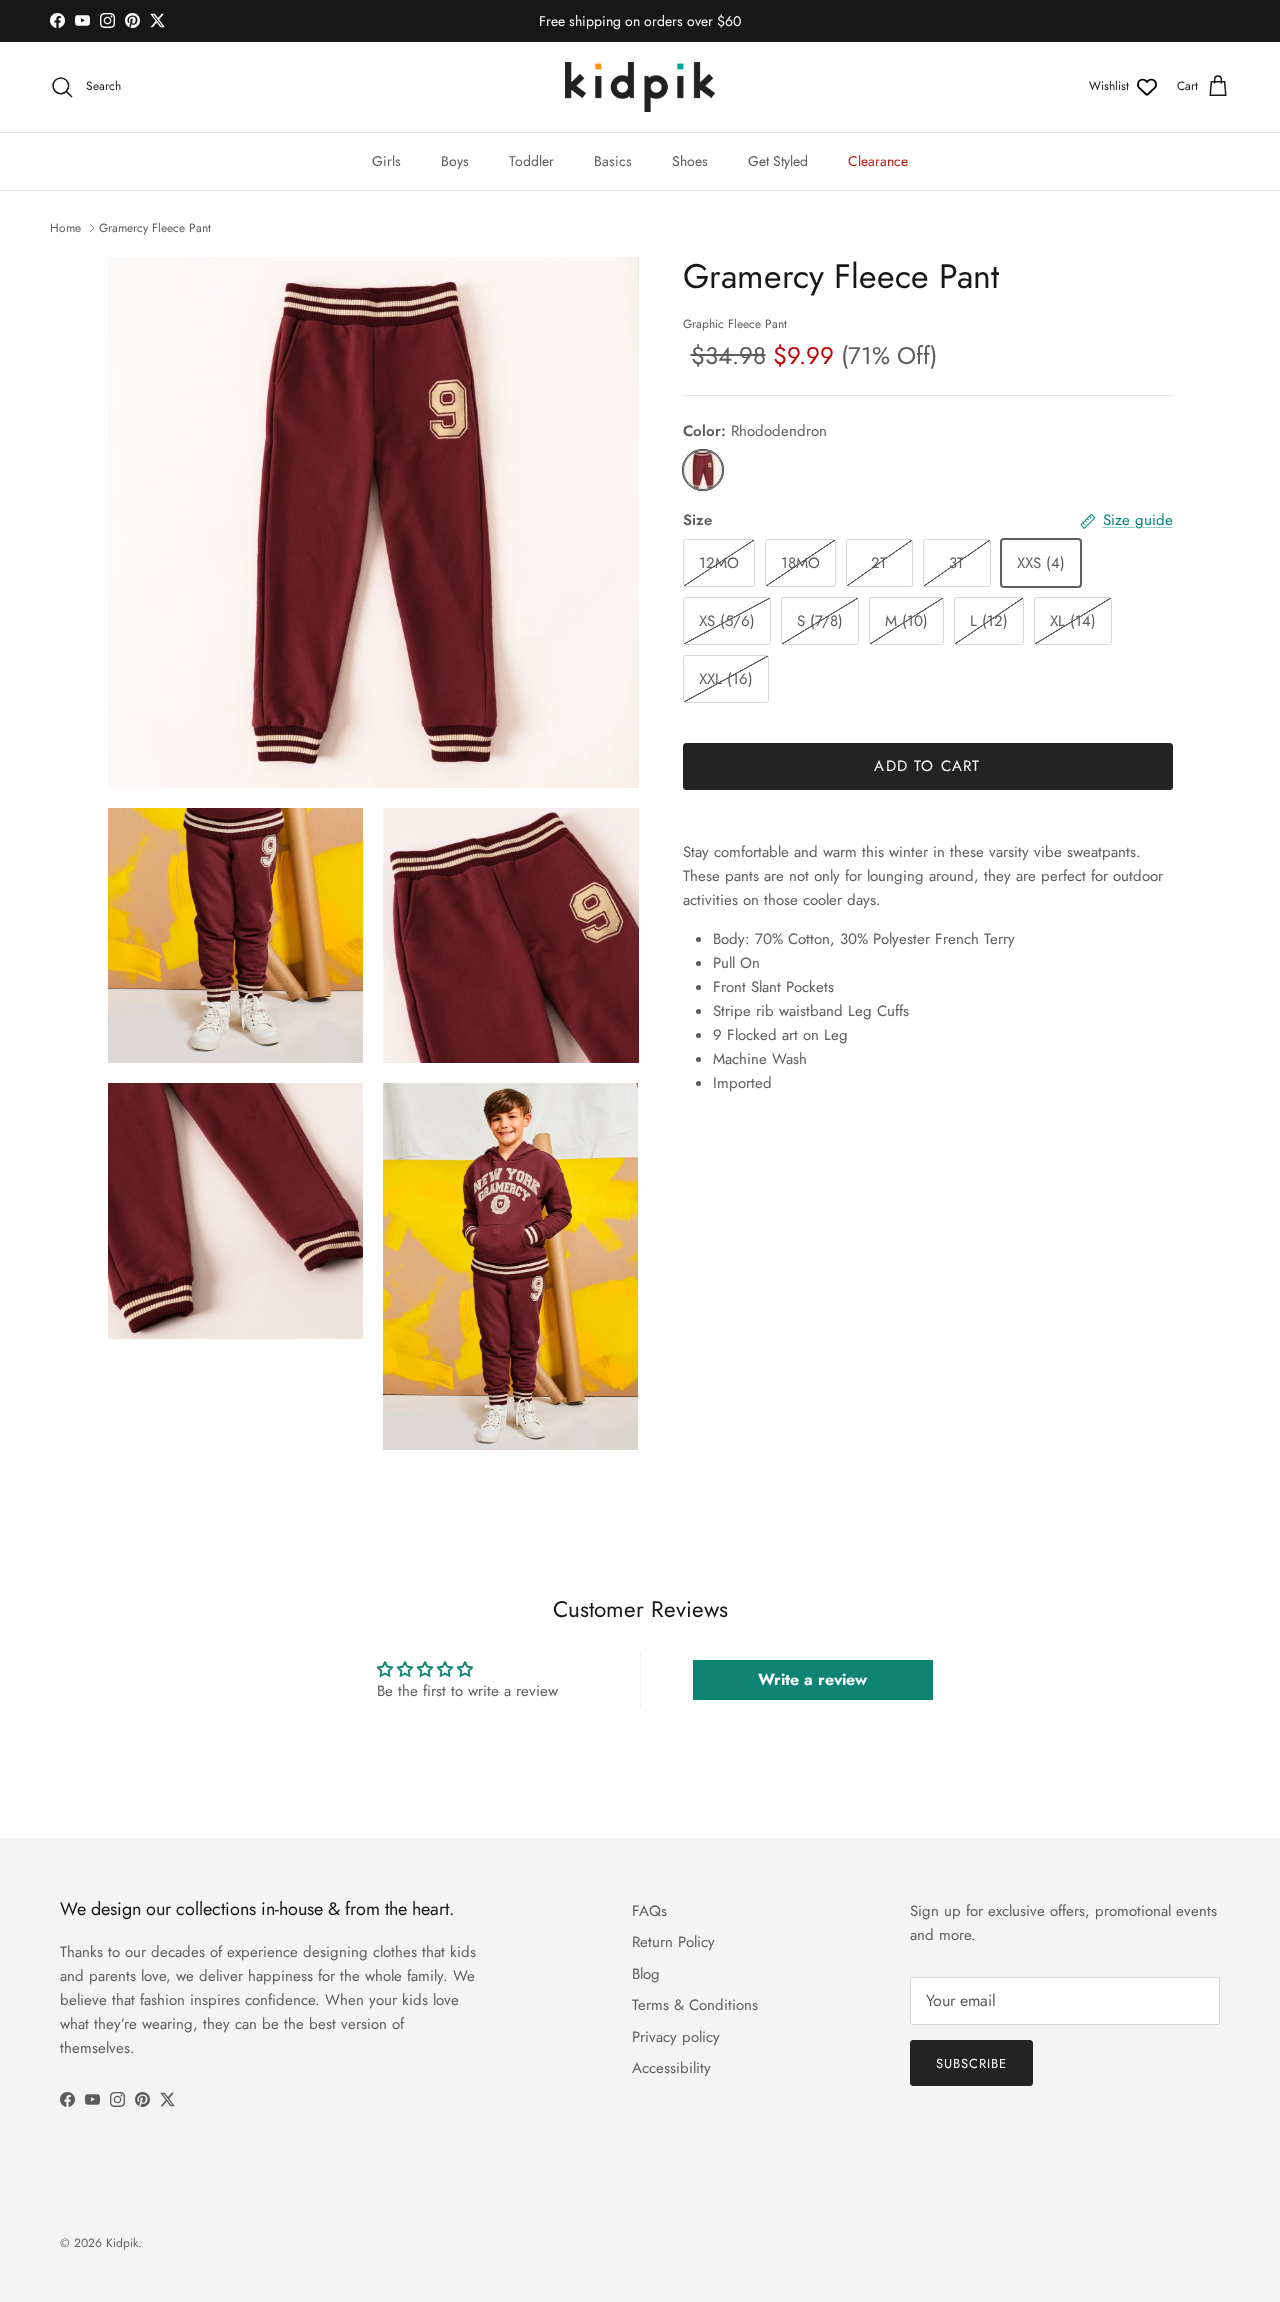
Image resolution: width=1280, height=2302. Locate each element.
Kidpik (122, 2243)
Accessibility (671, 2068)
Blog (646, 1974)
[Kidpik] (640, 87)
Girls (386, 161)
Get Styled (778, 161)
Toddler (531, 161)
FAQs (649, 1911)
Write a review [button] (812, 1679)
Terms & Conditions (695, 2005)
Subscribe (971, 2063)
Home (65, 228)
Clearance (878, 161)
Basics (613, 161)
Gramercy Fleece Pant (155, 228)
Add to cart (927, 766)
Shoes (690, 161)
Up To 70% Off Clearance (640, 26)
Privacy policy (676, 2037)
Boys (455, 161)
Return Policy (673, 1942)
